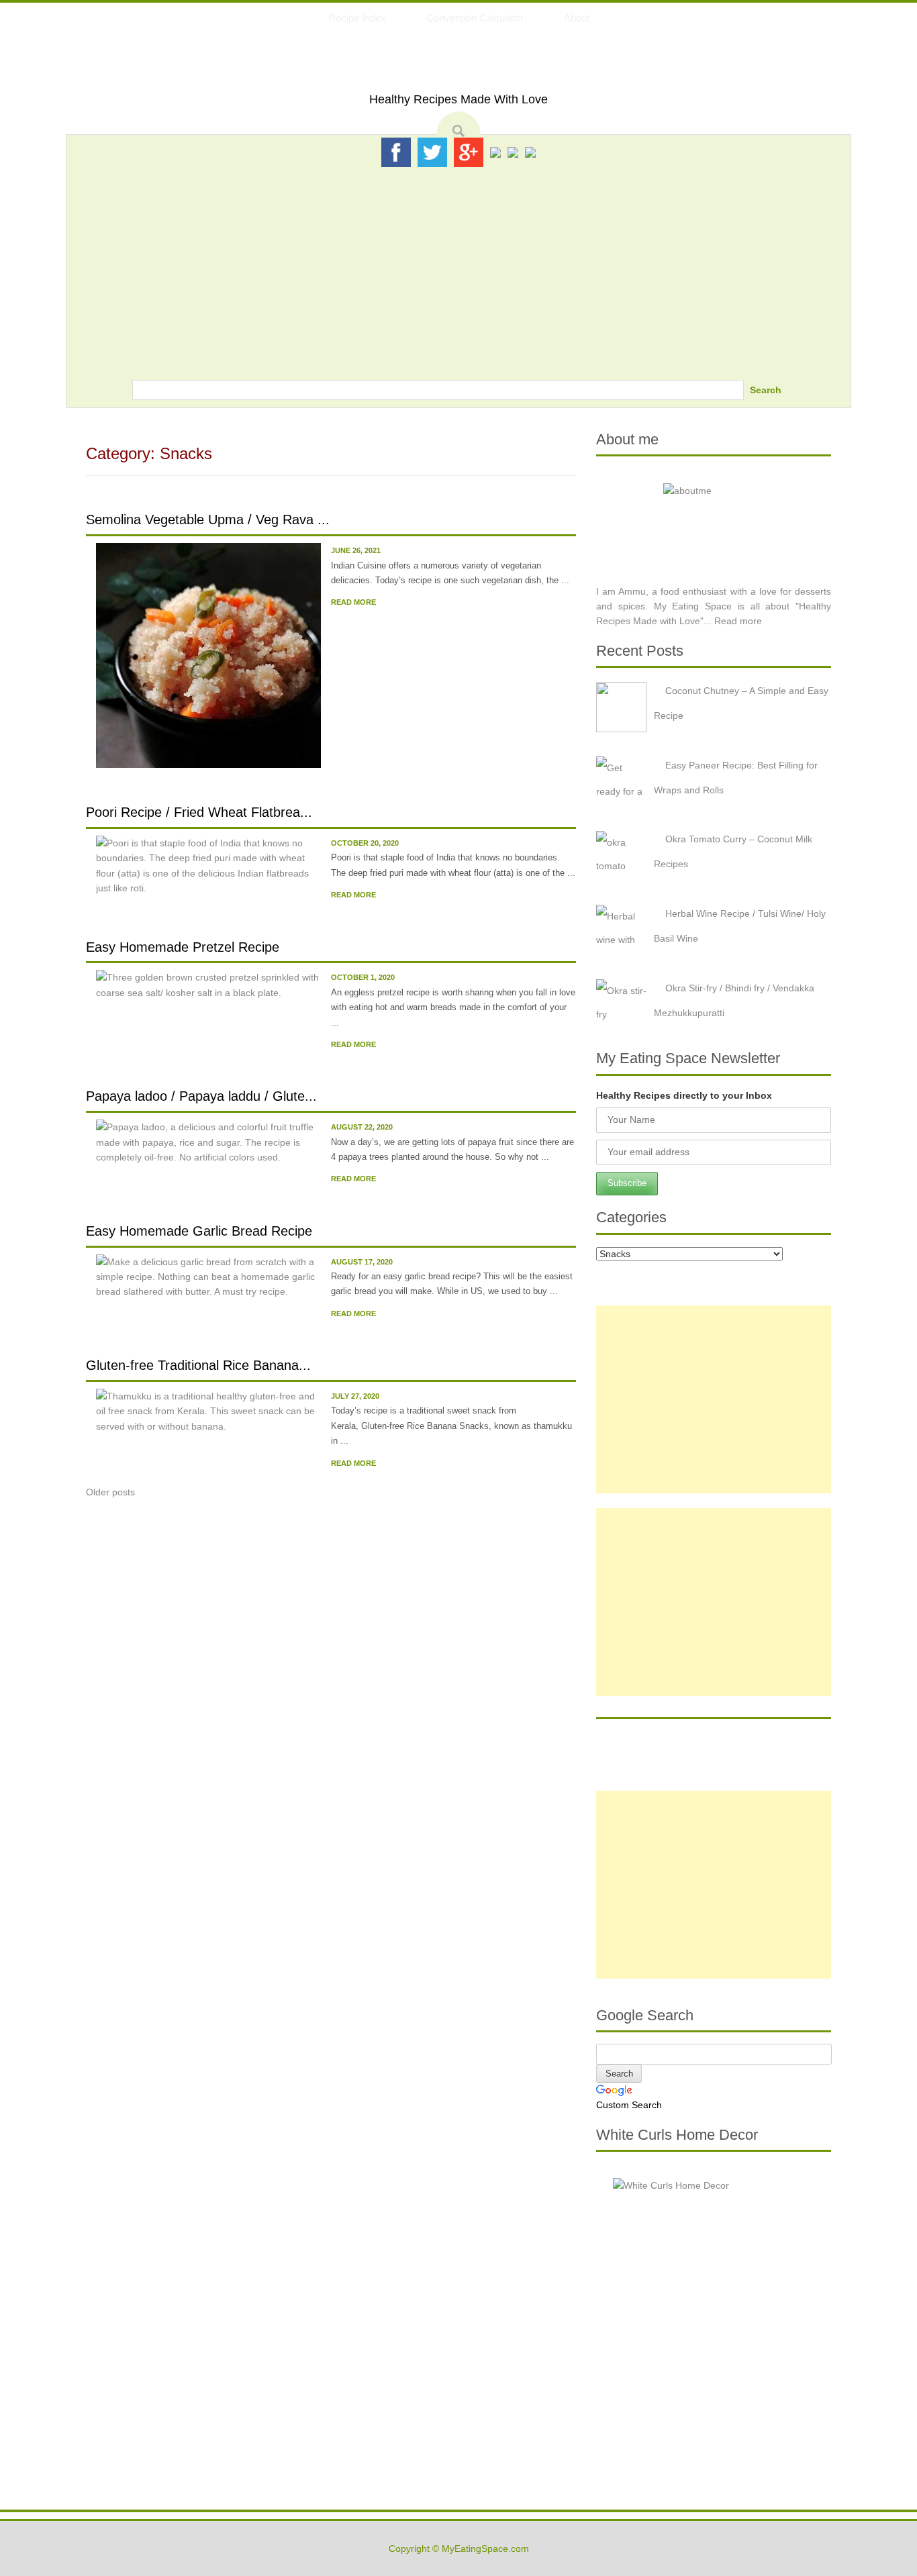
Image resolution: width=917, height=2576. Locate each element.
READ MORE (353, 602)
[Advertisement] (458, 269)
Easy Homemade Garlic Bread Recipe (199, 1231)
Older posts (110, 1492)
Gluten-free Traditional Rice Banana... (198, 1365)
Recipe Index (357, 18)
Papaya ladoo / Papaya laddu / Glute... (201, 1096)
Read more (738, 621)
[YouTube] (513, 152)
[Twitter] (432, 152)
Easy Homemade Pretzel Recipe (183, 947)
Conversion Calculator (475, 18)
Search (766, 390)
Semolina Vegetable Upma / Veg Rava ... (208, 519)
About (577, 18)
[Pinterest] (495, 152)
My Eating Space (459, 66)
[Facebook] (396, 152)
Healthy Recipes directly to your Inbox (684, 1095)
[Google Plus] (469, 152)
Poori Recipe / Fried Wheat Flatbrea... (199, 812)
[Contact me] (530, 152)
